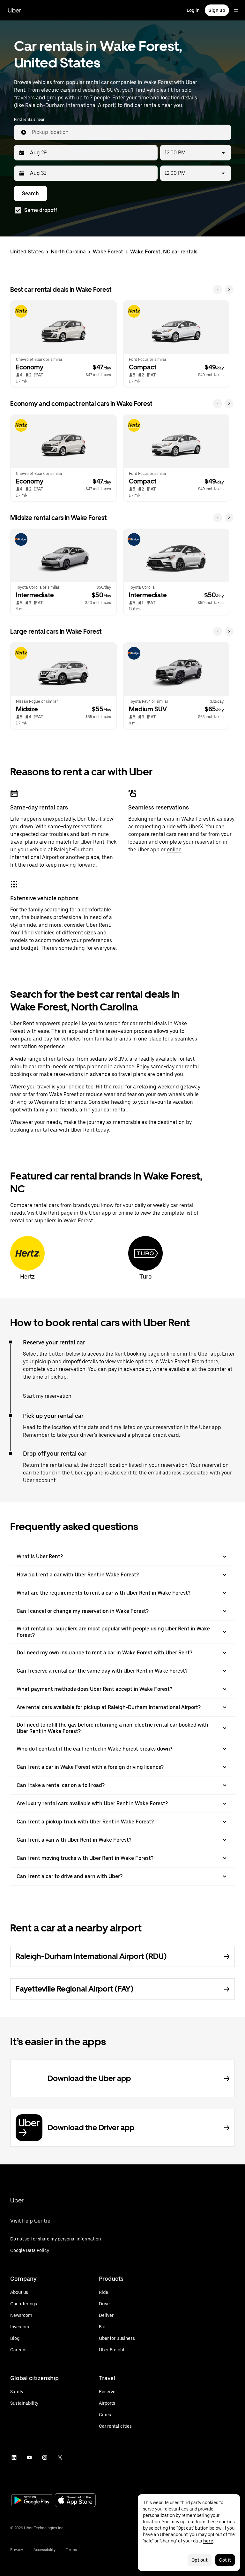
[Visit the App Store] (75, 2501)
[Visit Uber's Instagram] (45, 2457)
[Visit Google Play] (32, 2501)
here (208, 2541)
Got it (225, 2560)
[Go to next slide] (229, 290)
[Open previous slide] (218, 290)
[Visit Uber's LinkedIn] (14, 2457)
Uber (14, 10)
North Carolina (68, 252)
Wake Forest (108, 252)
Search (30, 193)
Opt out (200, 2560)
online (174, 850)
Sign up (217, 10)
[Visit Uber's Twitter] (60, 2457)
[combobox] (129, 132)
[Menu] (236, 10)
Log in (193, 10)
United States (27, 252)
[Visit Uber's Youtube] (29, 2457)
